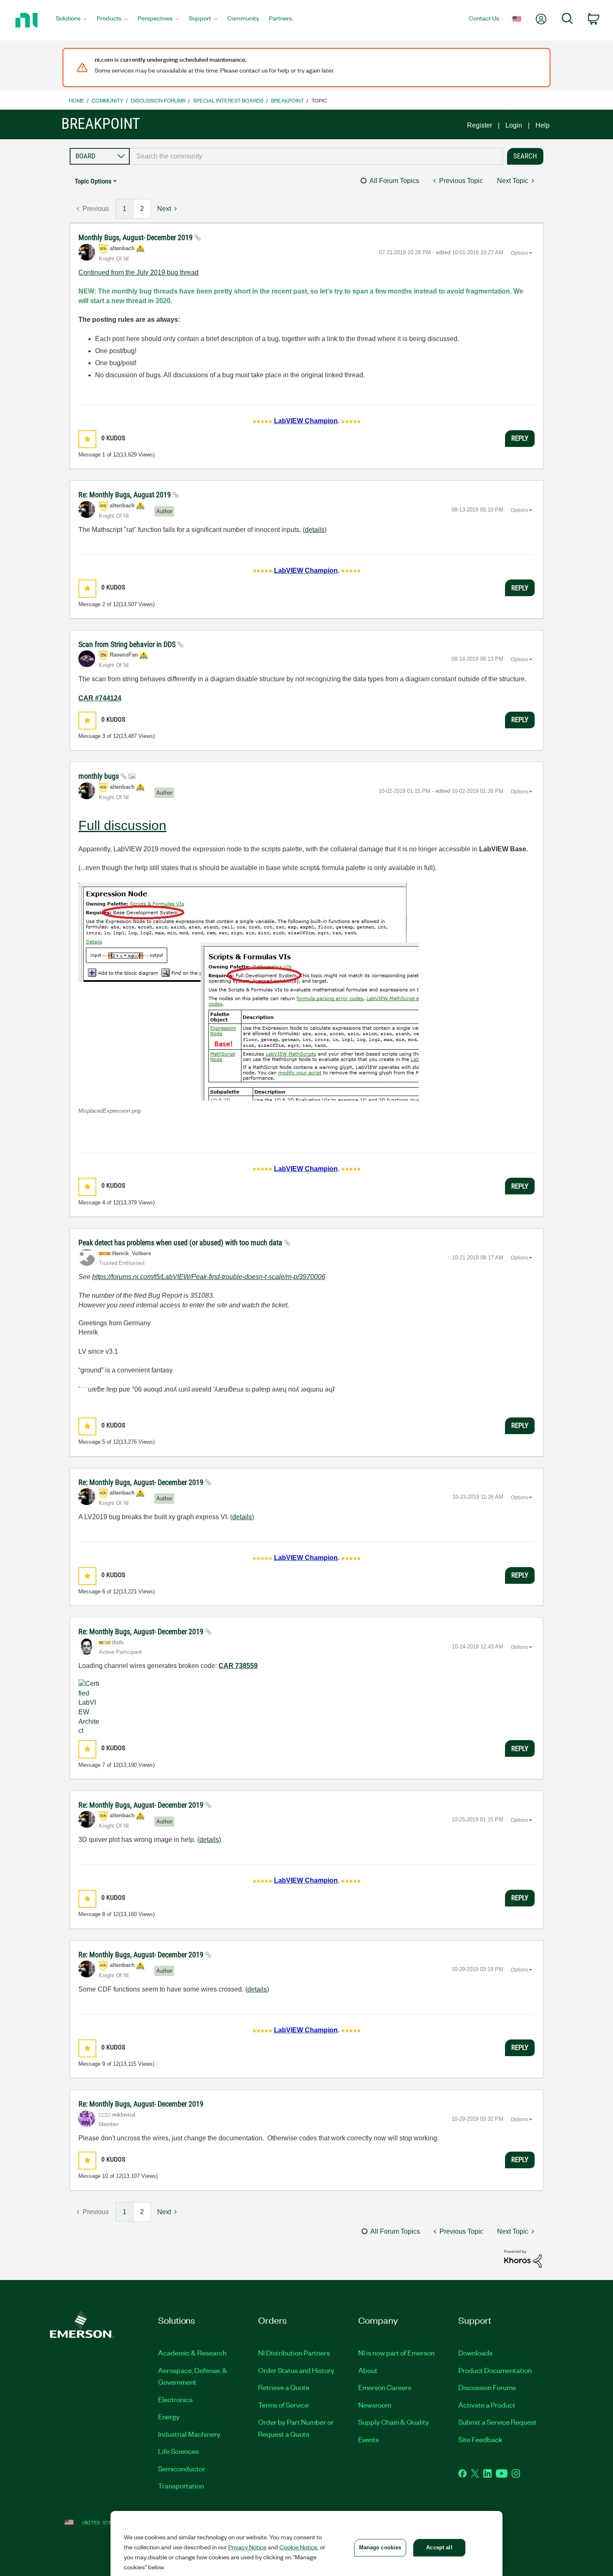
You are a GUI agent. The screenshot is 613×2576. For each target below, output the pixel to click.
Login (514, 125)
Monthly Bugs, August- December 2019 (136, 237)
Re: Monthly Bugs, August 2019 (126, 495)
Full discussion (122, 825)
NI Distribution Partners (294, 2353)
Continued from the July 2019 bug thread (138, 272)
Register (480, 125)
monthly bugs (99, 776)
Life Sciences (178, 2451)
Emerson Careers (385, 2387)
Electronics (175, 2399)
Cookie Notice (298, 2547)
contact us (254, 70)
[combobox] (316, 156)
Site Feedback (480, 2439)
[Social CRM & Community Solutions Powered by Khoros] (523, 2258)
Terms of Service (283, 2405)
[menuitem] (71, 20)
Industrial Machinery (189, 2434)
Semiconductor (182, 2468)
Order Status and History (296, 2370)
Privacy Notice (247, 2547)
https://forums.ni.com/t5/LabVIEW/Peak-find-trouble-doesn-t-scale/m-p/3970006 (209, 1277)
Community (108, 100)
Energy (169, 2416)
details (315, 530)
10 (105, 2176)
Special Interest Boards (228, 100)
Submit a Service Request (497, 2422)
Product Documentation (495, 2370)
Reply (520, 438)
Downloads (475, 2353)
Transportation (181, 2486)
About (368, 2370)
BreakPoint (288, 100)
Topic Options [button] (93, 181)
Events (368, 2439)
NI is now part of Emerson (396, 2353)
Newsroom (375, 2405)
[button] (87, 439)
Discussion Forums (158, 100)
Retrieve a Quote (284, 2387)
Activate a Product (487, 2405)
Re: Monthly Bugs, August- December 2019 (142, 1482)
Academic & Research (192, 2353)
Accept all (439, 2547)
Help (543, 125)
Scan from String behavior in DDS (128, 644)
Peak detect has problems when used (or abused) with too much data (181, 1243)
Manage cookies (380, 2547)
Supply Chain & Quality (394, 2422)
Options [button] (520, 253)
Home (77, 100)
